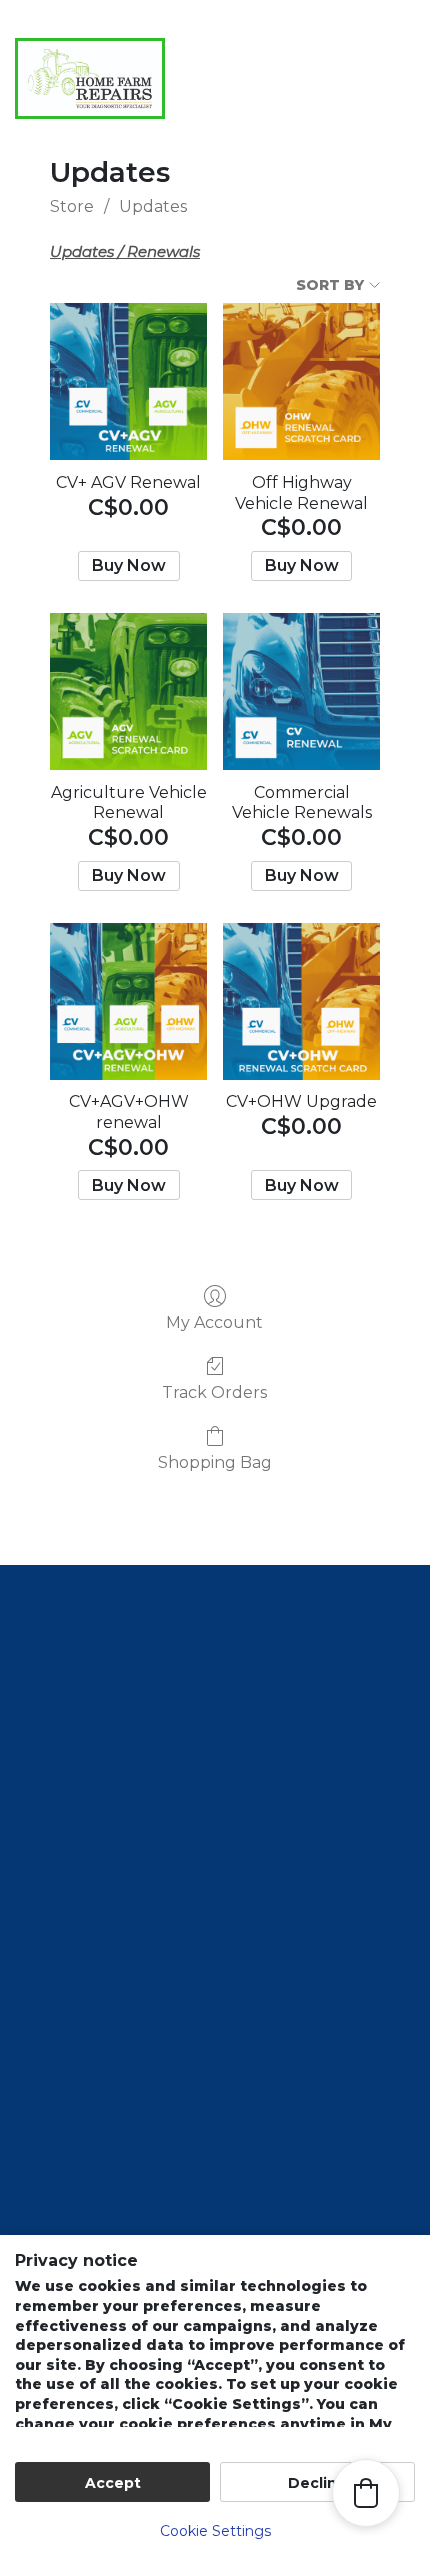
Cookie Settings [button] (215, 2531)
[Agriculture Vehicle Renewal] (128, 691)
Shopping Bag (215, 1462)
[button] (315, 128)
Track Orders (214, 1392)
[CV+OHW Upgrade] (301, 1001)
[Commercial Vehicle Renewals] (301, 691)
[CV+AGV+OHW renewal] (128, 1001)
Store (72, 206)
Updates (153, 206)
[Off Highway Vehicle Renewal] (301, 381)
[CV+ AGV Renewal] (128, 381)
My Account (214, 1322)
